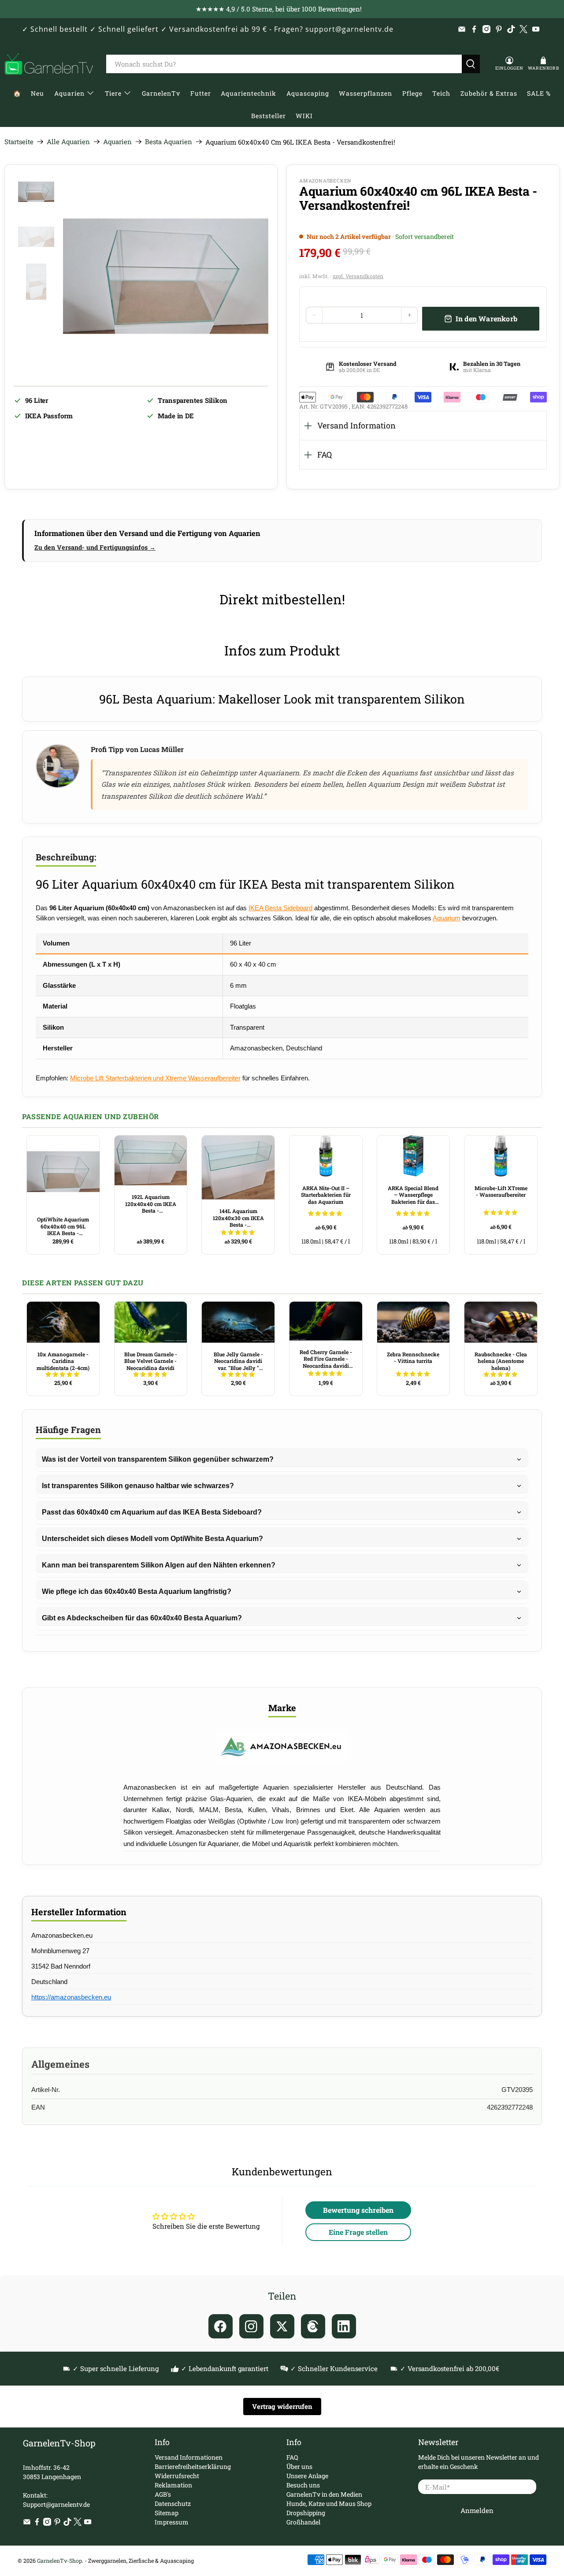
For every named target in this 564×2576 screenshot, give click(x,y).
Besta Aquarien (169, 142)
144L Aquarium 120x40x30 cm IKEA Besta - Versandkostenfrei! (238, 1218)
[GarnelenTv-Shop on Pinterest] (499, 29)
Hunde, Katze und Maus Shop (329, 2503)
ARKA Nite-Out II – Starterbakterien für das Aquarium (326, 1195)
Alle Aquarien (68, 142)
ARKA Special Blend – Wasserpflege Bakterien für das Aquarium (413, 1195)
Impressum (172, 2522)
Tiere (113, 93)
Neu (37, 93)
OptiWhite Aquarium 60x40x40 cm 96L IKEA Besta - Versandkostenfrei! (63, 1226)
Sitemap (167, 2513)
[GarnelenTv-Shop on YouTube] (536, 29)
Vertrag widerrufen (282, 2406)
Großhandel (303, 2522)
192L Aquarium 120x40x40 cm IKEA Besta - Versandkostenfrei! (151, 1204)
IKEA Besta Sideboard (280, 908)
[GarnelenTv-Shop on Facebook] (474, 29)
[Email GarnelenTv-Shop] (462, 29)
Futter (201, 93)
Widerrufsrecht (177, 2476)
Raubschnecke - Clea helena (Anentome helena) (501, 1361)
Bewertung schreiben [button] (358, 2210)
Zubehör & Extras (489, 93)
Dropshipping (306, 2513)
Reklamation (173, 2485)
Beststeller (269, 116)
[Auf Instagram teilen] (251, 2326)
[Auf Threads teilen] (313, 2326)
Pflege (412, 93)
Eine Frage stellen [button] (358, 2232)
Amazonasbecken (325, 181)
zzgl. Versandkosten (358, 276)
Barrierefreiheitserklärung (193, 2466)
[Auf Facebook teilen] (221, 2326)
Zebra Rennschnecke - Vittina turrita (413, 1358)
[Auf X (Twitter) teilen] (282, 2326)
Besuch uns (303, 2485)
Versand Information (356, 425)
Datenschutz (173, 2503)
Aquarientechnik (249, 93)
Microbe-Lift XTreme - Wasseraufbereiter (501, 1191)
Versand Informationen (189, 2457)
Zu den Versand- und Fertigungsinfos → (95, 547)
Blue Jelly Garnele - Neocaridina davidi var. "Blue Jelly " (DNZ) (238, 1361)
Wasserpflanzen (365, 93)
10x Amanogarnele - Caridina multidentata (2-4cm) (63, 1361)
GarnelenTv (161, 93)
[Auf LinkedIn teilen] (344, 2326)
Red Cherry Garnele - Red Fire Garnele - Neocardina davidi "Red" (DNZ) (326, 1359)
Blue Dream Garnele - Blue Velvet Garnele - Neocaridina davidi (151, 1361)
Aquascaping (308, 93)
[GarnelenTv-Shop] (49, 64)
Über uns (299, 2466)
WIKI (304, 116)
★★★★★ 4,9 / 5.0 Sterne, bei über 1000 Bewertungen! (279, 9)
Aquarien (69, 93)
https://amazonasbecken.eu (71, 1997)
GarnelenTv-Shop (59, 2561)
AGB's (163, 2494)
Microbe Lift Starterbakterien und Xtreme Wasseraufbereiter (155, 1078)
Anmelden (477, 2510)
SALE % (539, 93)
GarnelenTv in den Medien (324, 2494)
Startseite (19, 142)
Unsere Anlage (307, 2476)
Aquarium (447, 918)
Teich (441, 93)
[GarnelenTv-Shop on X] (523, 29)
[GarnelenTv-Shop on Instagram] (486, 29)
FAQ (325, 454)
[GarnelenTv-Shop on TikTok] (511, 29)
